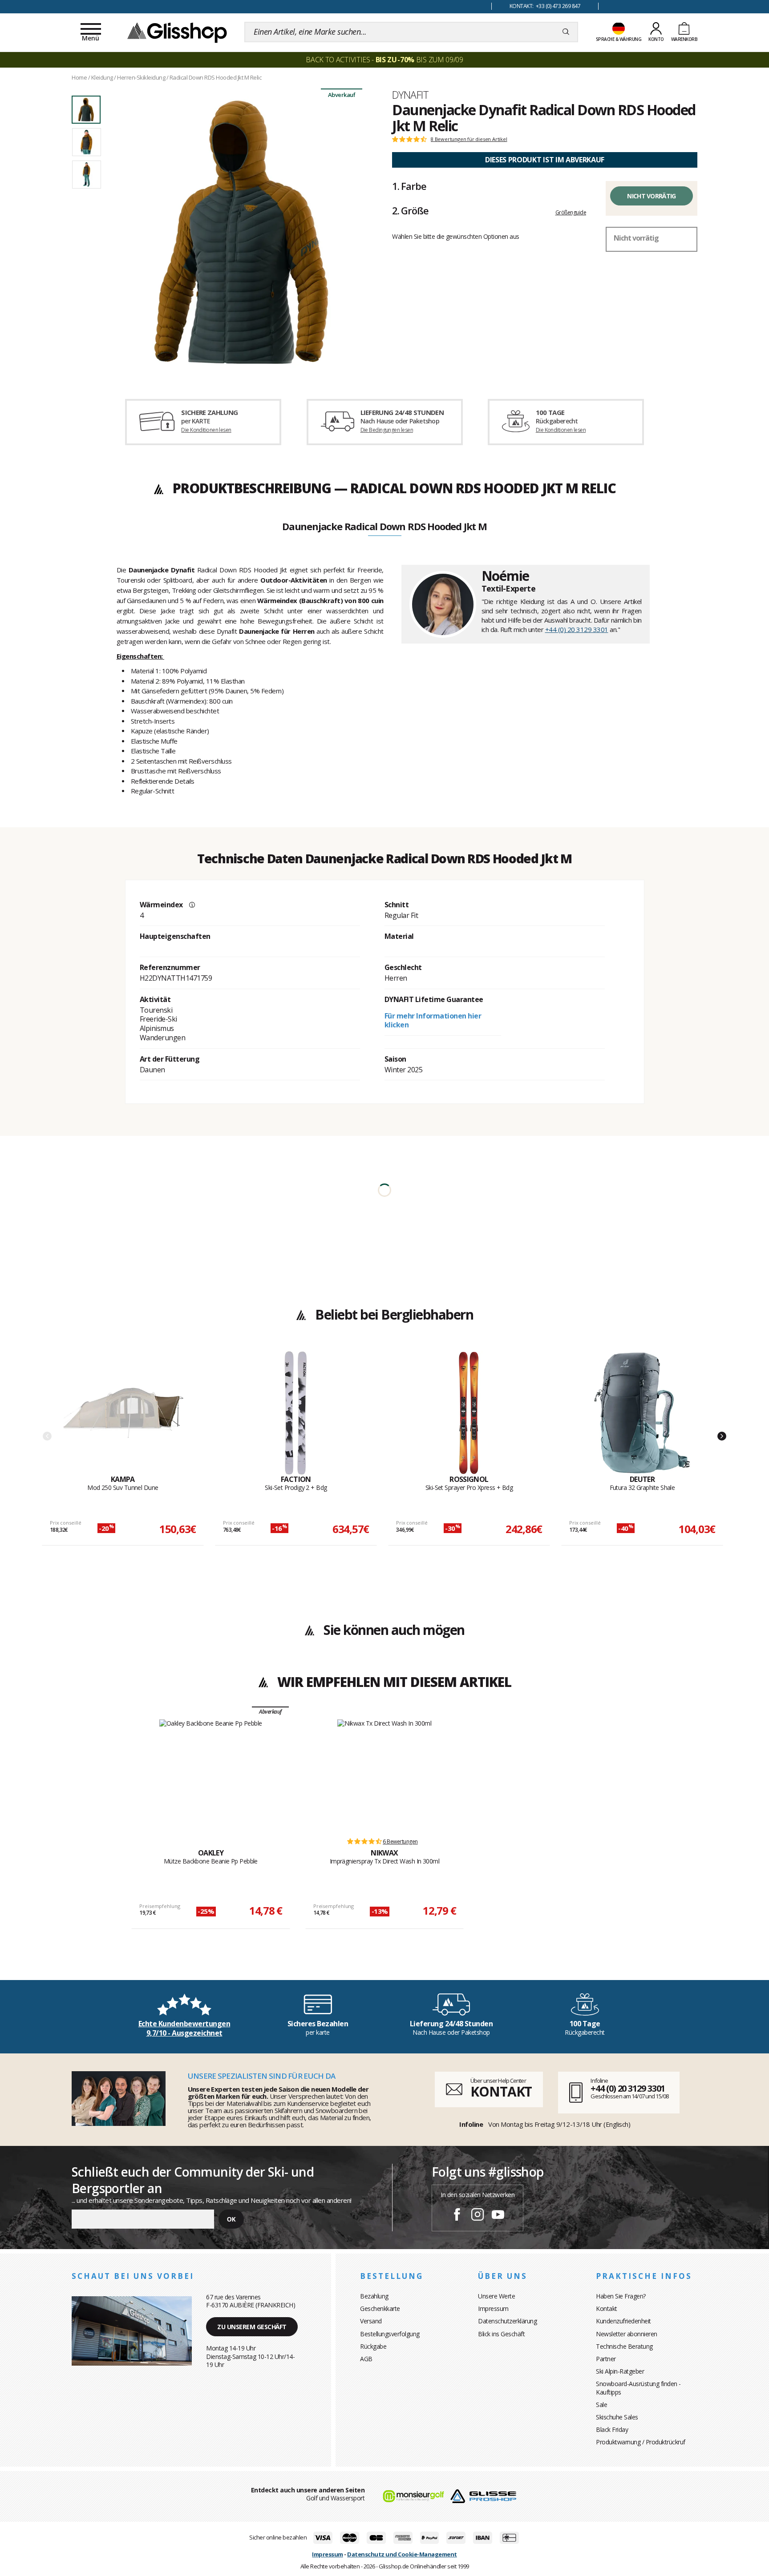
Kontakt (607, 2308)
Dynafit (411, 95)
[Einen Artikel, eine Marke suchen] (566, 32)
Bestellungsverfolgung (390, 2334)
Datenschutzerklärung (507, 2321)
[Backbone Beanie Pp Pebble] (211, 1774)
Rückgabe (373, 2346)
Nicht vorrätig (651, 196)
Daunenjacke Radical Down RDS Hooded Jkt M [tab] (384, 527)
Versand (371, 2321)
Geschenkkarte (380, 2308)
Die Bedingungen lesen (387, 430)
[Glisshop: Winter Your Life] (177, 32)
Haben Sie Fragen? (621, 2296)
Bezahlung (374, 2296)
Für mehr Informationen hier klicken (433, 1020)
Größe (410, 210)
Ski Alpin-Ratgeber (620, 2371)
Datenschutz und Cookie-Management (402, 2554)
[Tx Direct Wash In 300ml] (384, 1774)
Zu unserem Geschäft (252, 2327)
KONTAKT (501, 2091)
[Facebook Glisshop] (457, 2216)
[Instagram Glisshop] (478, 2216)
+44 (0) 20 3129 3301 (577, 629)
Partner (606, 2359)
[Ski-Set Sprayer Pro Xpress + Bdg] (469, 1413)
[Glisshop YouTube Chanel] (498, 2216)
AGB (366, 2359)
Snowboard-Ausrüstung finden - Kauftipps (638, 2388)
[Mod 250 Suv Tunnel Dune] (123, 1413)
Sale (601, 2405)
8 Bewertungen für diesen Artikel (469, 139)
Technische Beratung (624, 2346)
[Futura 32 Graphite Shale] (642, 1413)
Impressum (493, 2308)
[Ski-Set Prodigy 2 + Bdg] (296, 1413)
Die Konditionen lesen (206, 430)
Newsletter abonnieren (627, 2334)
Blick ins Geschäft (501, 2334)
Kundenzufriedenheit (623, 2321)
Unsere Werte (496, 2296)
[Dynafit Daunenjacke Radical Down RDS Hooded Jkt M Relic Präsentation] (241, 232)
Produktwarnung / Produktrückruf (641, 2442)
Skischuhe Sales (617, 2417)
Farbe (409, 186)
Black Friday (612, 2429)
